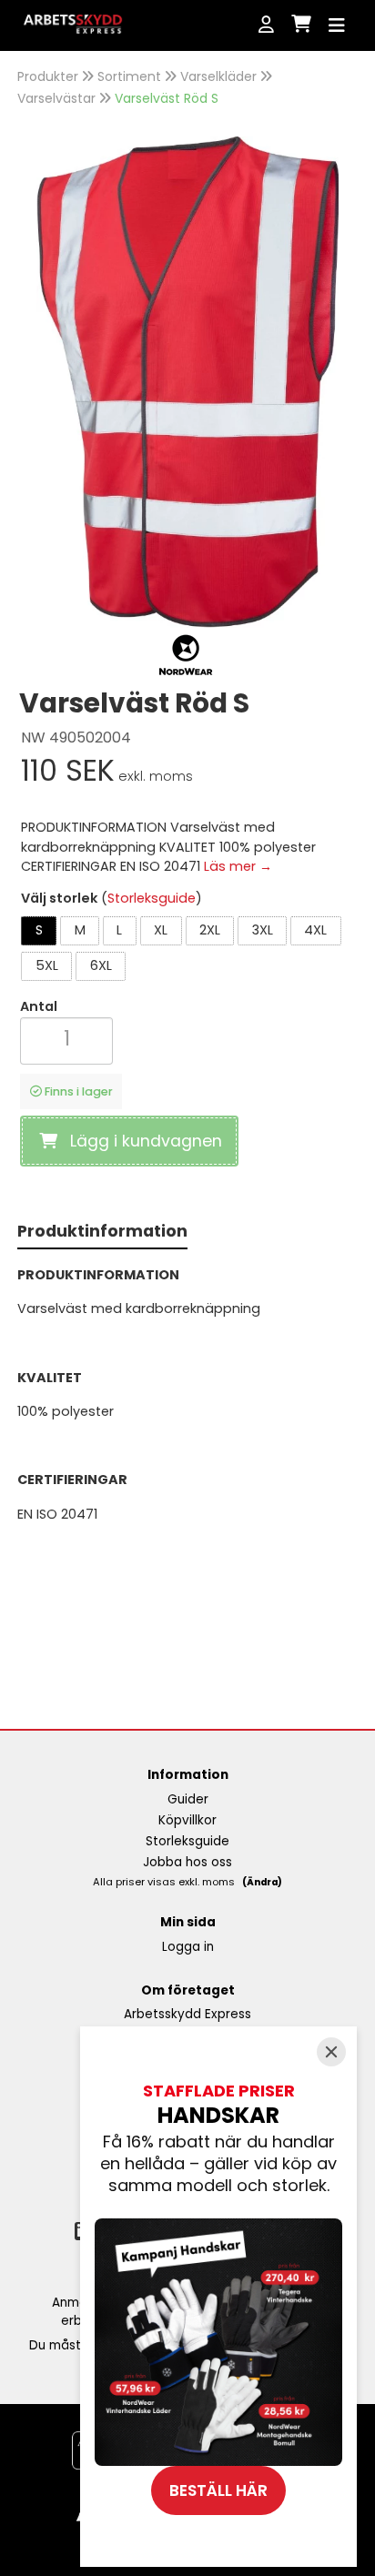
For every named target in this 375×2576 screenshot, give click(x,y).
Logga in (188, 1947)
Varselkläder (218, 76)
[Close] (331, 2052)
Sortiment (129, 76)
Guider (188, 1799)
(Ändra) (262, 1882)
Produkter (48, 76)
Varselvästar (56, 98)
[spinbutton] (66, 1039)
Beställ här (218, 2490)
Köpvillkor (187, 1820)
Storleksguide (152, 898)
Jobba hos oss (187, 1862)
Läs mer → (238, 866)
